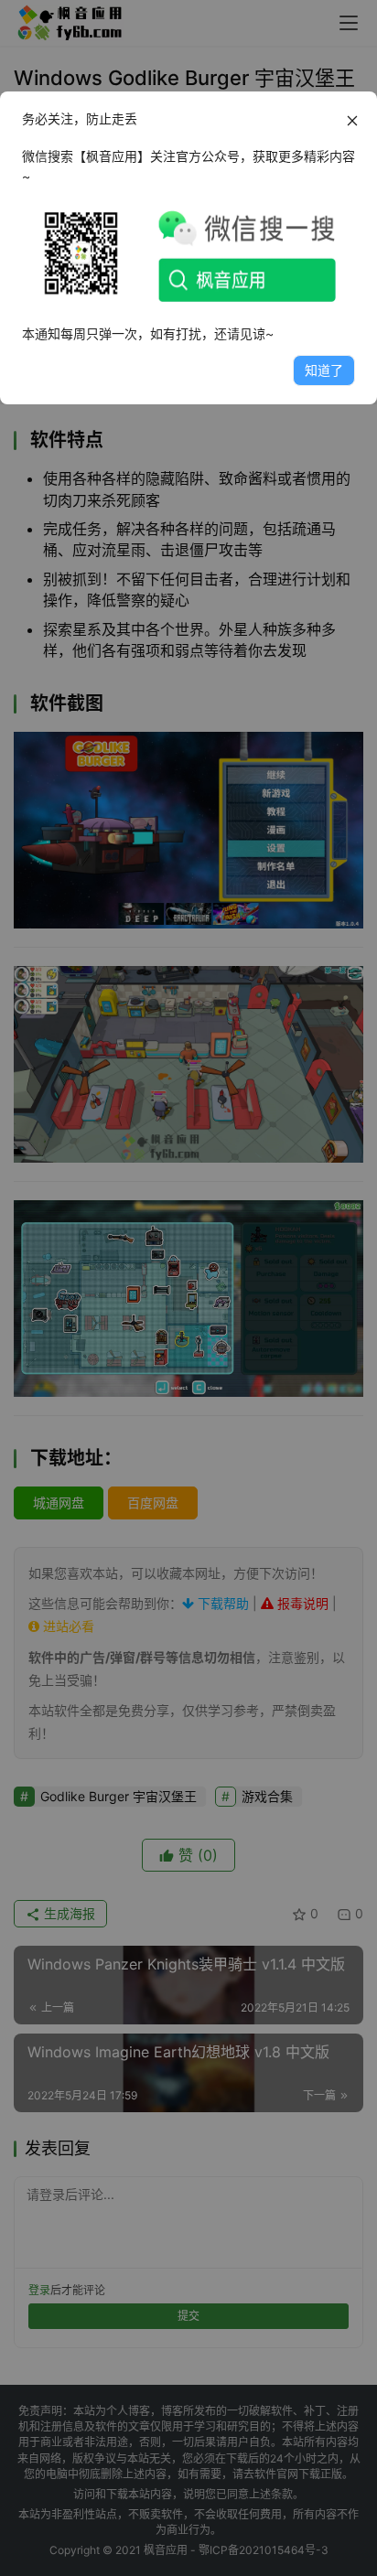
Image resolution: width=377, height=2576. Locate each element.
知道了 (324, 370)
